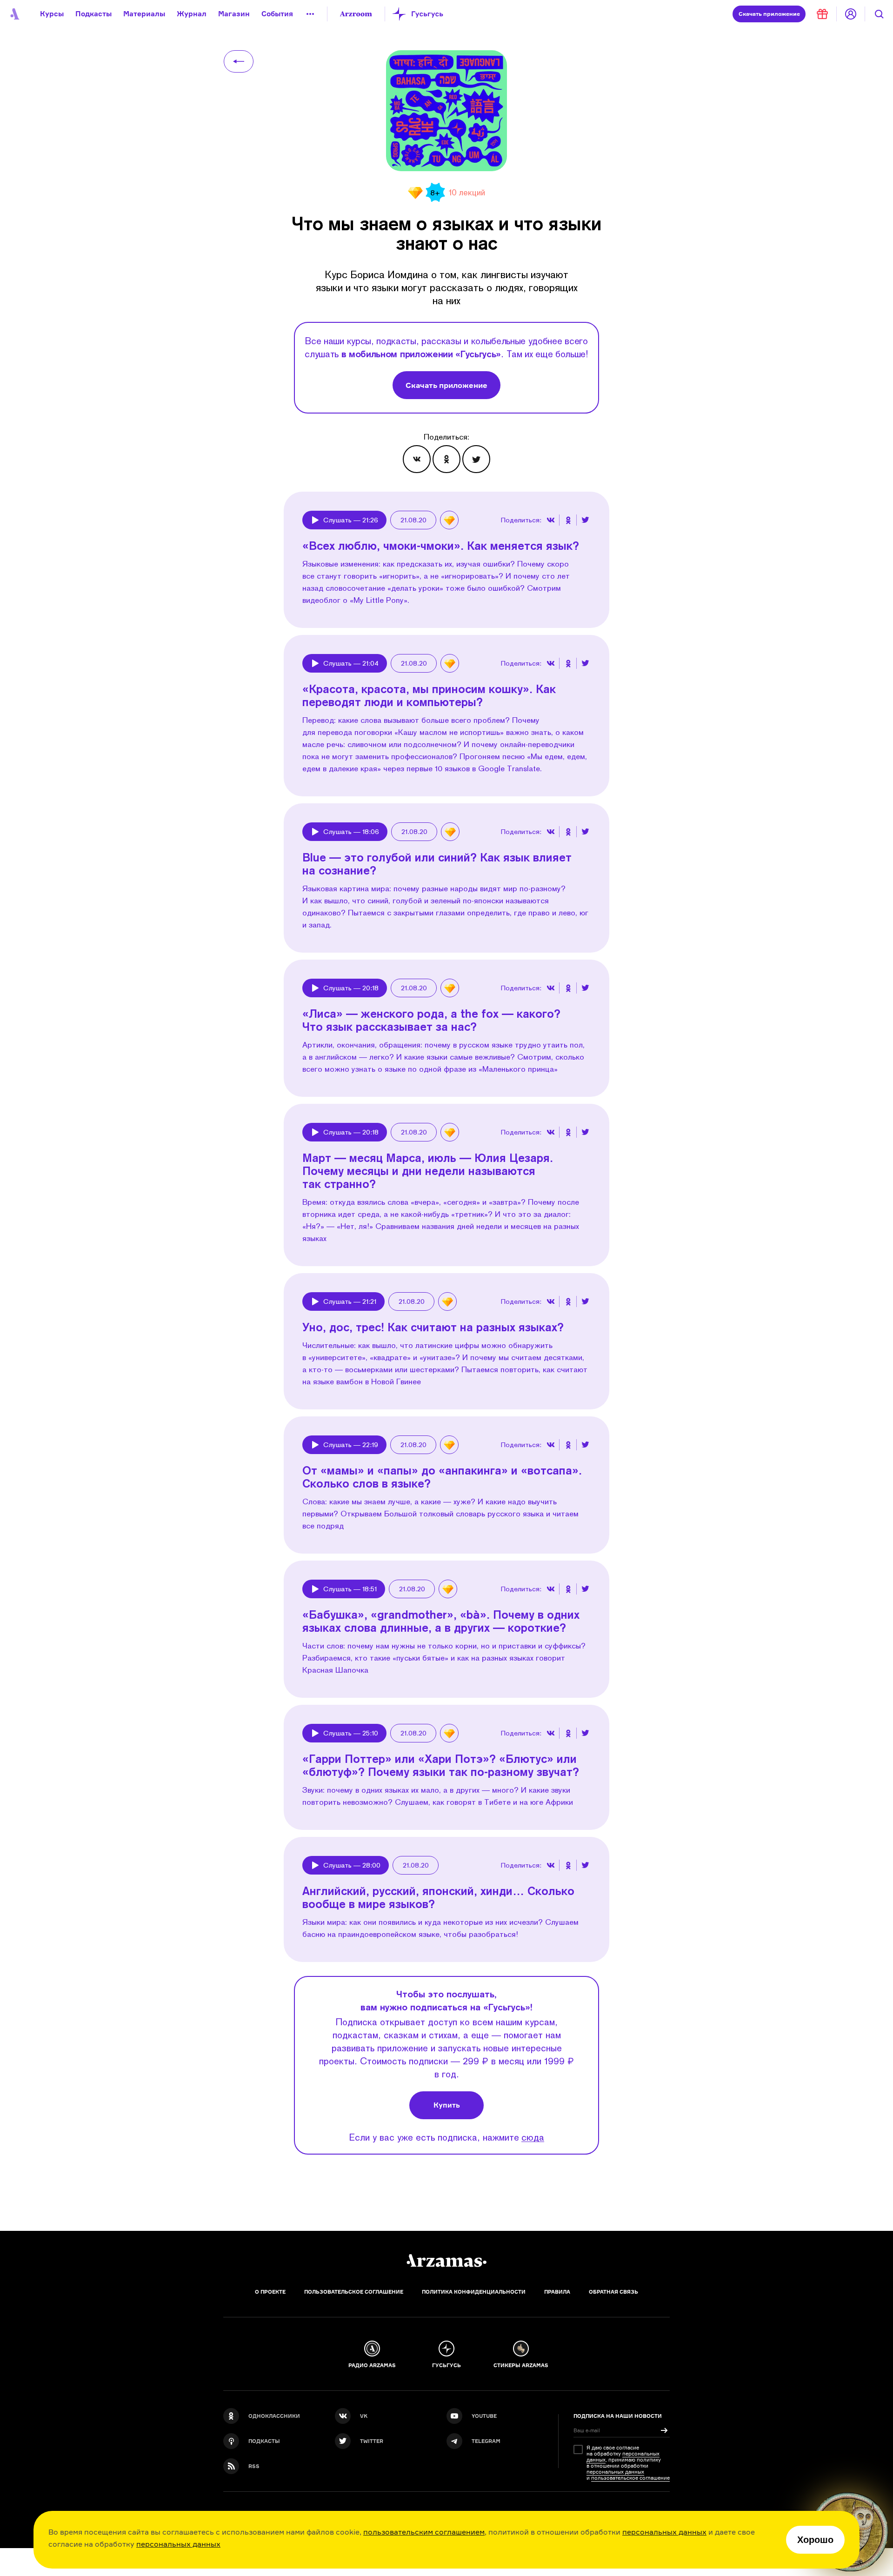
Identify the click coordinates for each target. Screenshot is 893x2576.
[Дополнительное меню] (310, 14)
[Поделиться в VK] (417, 459)
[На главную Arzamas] (14, 14)
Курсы (52, 14)
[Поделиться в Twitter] (476, 459)
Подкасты (93, 14)
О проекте (270, 2292)
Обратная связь (613, 2292)
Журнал (192, 14)
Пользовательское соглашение (354, 2292)
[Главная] (446, 2261)
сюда (533, 2137)
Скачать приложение (446, 385)
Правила (557, 2292)
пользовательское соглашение (630, 2478)
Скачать (769, 14)
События (277, 14)
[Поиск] (879, 14)
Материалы (144, 14)
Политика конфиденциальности (474, 2292)
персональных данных (664, 2532)
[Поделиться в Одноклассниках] (446, 459)
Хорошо (815, 2540)
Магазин (234, 14)
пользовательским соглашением (424, 2532)
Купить (447, 2105)
